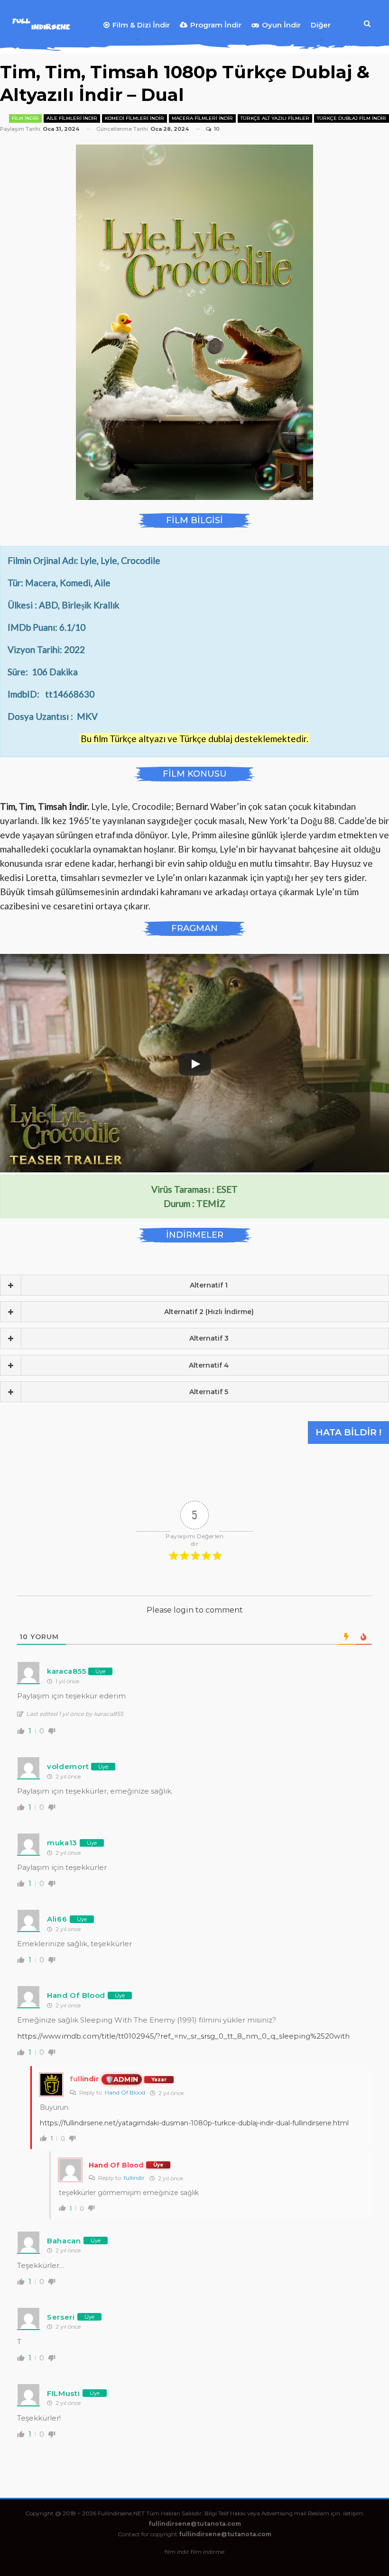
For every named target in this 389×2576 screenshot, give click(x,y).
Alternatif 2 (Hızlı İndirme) (209, 1312)
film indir (177, 2552)
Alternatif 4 (209, 1365)
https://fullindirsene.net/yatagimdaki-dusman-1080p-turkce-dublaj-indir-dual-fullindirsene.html (194, 2123)
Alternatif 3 (209, 1338)
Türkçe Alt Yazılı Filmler (275, 118)
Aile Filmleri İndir (72, 118)
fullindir (134, 2178)
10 (216, 129)
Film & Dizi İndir (141, 25)
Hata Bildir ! (348, 1432)
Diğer (321, 25)
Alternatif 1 (209, 1285)
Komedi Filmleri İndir (134, 118)
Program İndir (216, 25)
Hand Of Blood (125, 2092)
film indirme (208, 2552)
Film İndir (25, 118)
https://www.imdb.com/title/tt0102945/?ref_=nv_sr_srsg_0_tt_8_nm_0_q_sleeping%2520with (183, 2036)
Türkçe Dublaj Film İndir (352, 118)
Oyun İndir (281, 25)
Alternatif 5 (209, 1392)
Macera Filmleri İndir (202, 118)
